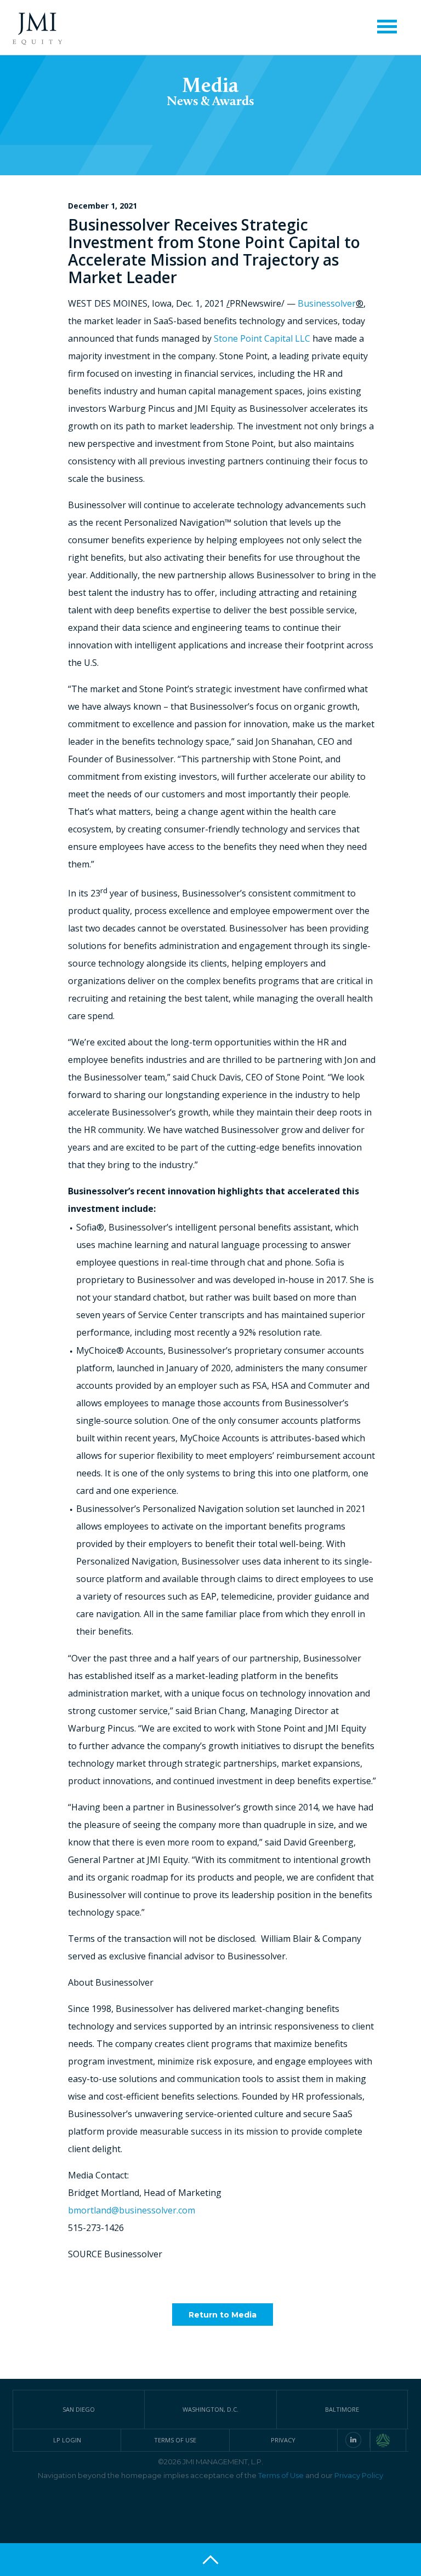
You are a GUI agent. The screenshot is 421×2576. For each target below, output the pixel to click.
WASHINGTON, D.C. (210, 2409)
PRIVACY (283, 2440)
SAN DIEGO (79, 2409)
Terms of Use (281, 2475)
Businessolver (327, 303)
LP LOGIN (67, 2440)
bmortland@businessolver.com (132, 2210)
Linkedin (353, 2440)
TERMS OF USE (175, 2440)
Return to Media (223, 2315)
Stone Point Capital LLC (262, 338)
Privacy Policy (359, 2475)
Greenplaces (391, 2440)
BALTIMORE (342, 2409)
